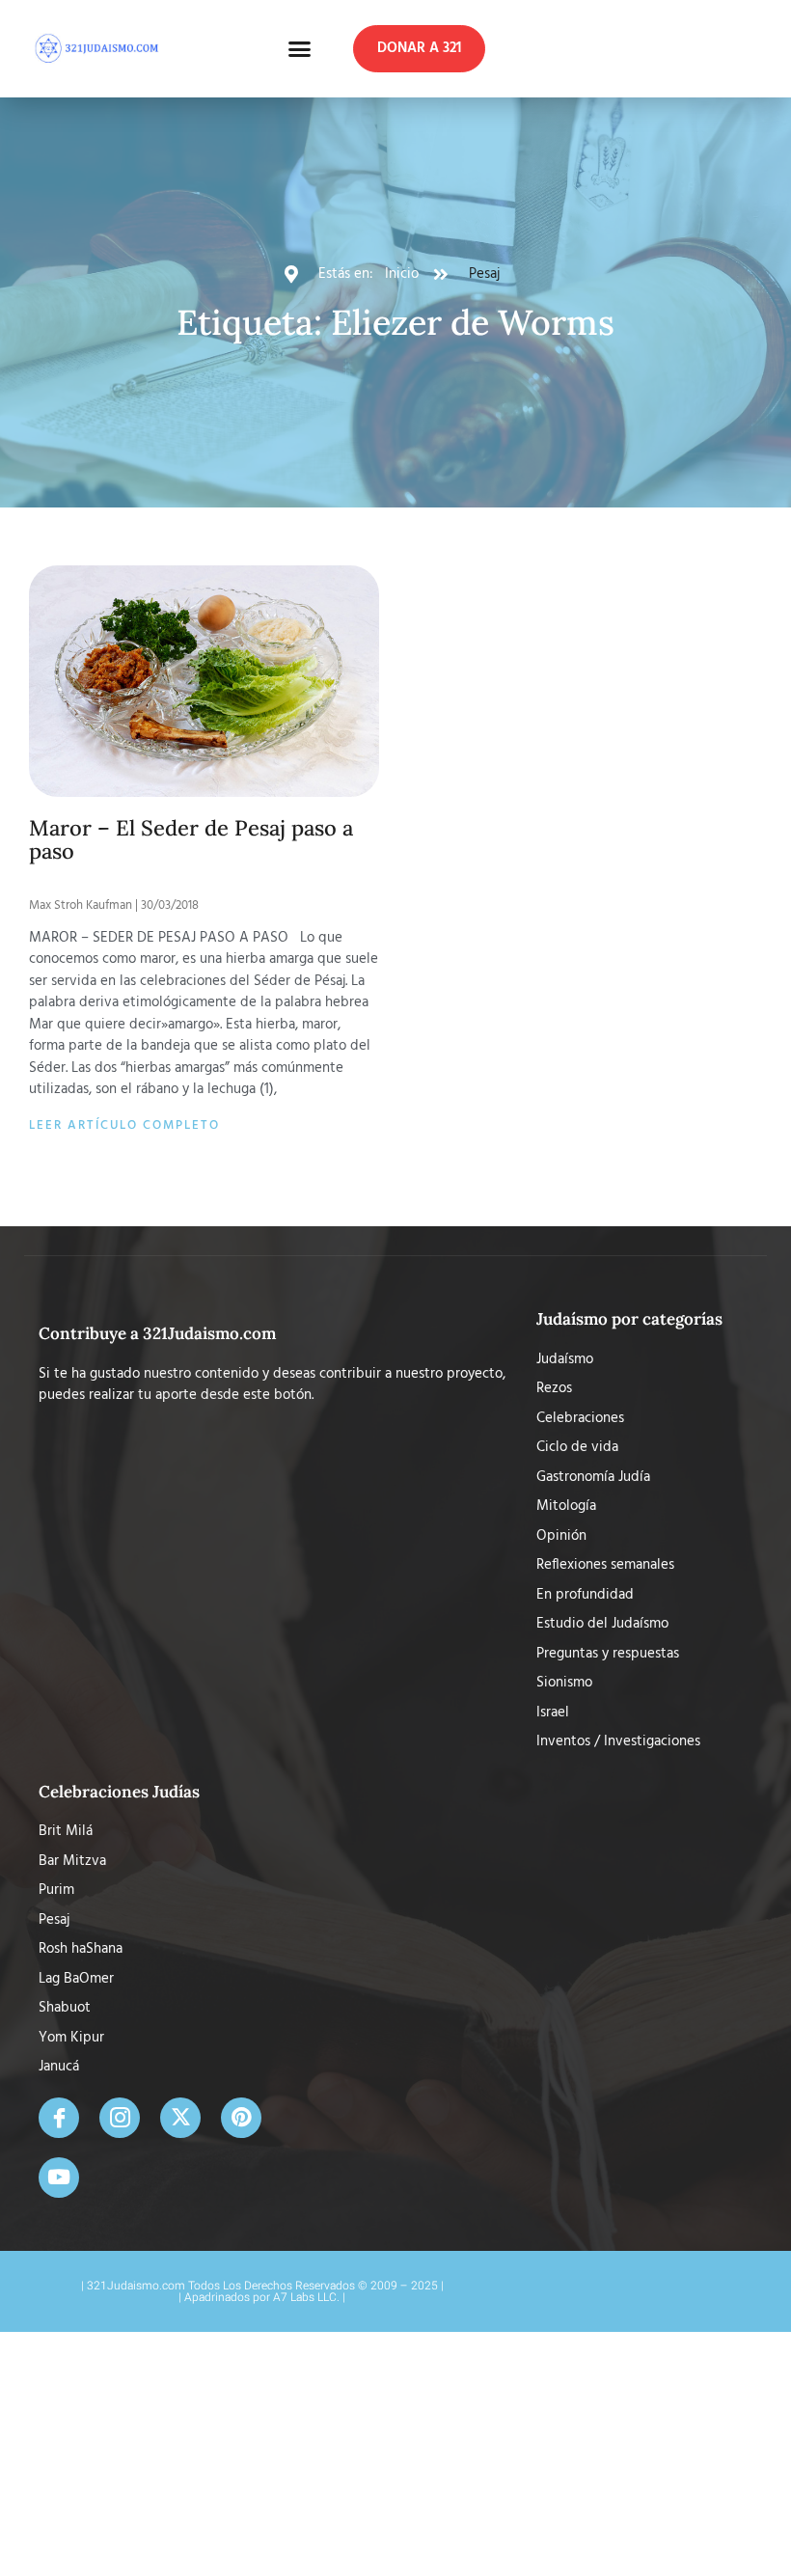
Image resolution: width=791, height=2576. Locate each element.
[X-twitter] (180, 2118)
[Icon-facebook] (59, 2118)
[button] (300, 49)
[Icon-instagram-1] (120, 2118)
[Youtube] (59, 2178)
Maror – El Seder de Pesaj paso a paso (191, 839)
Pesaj (484, 274)
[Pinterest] (241, 2118)
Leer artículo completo (124, 1125)
